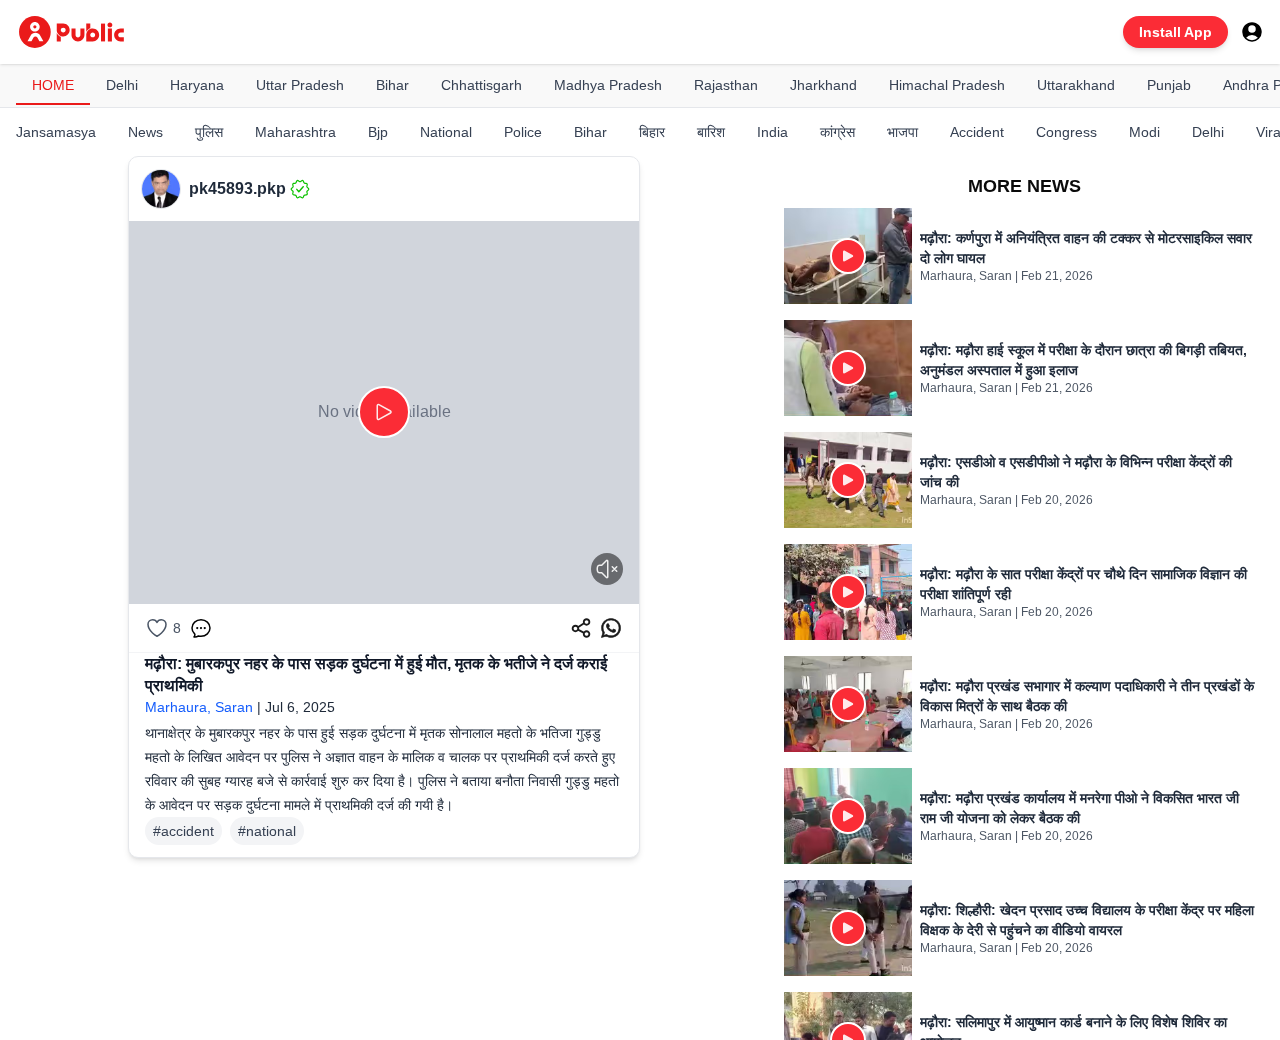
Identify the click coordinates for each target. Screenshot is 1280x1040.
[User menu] (1252, 32)
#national (267, 831)
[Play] (384, 412)
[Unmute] (607, 569)
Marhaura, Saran (199, 707)
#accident (183, 831)
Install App (1175, 32)
